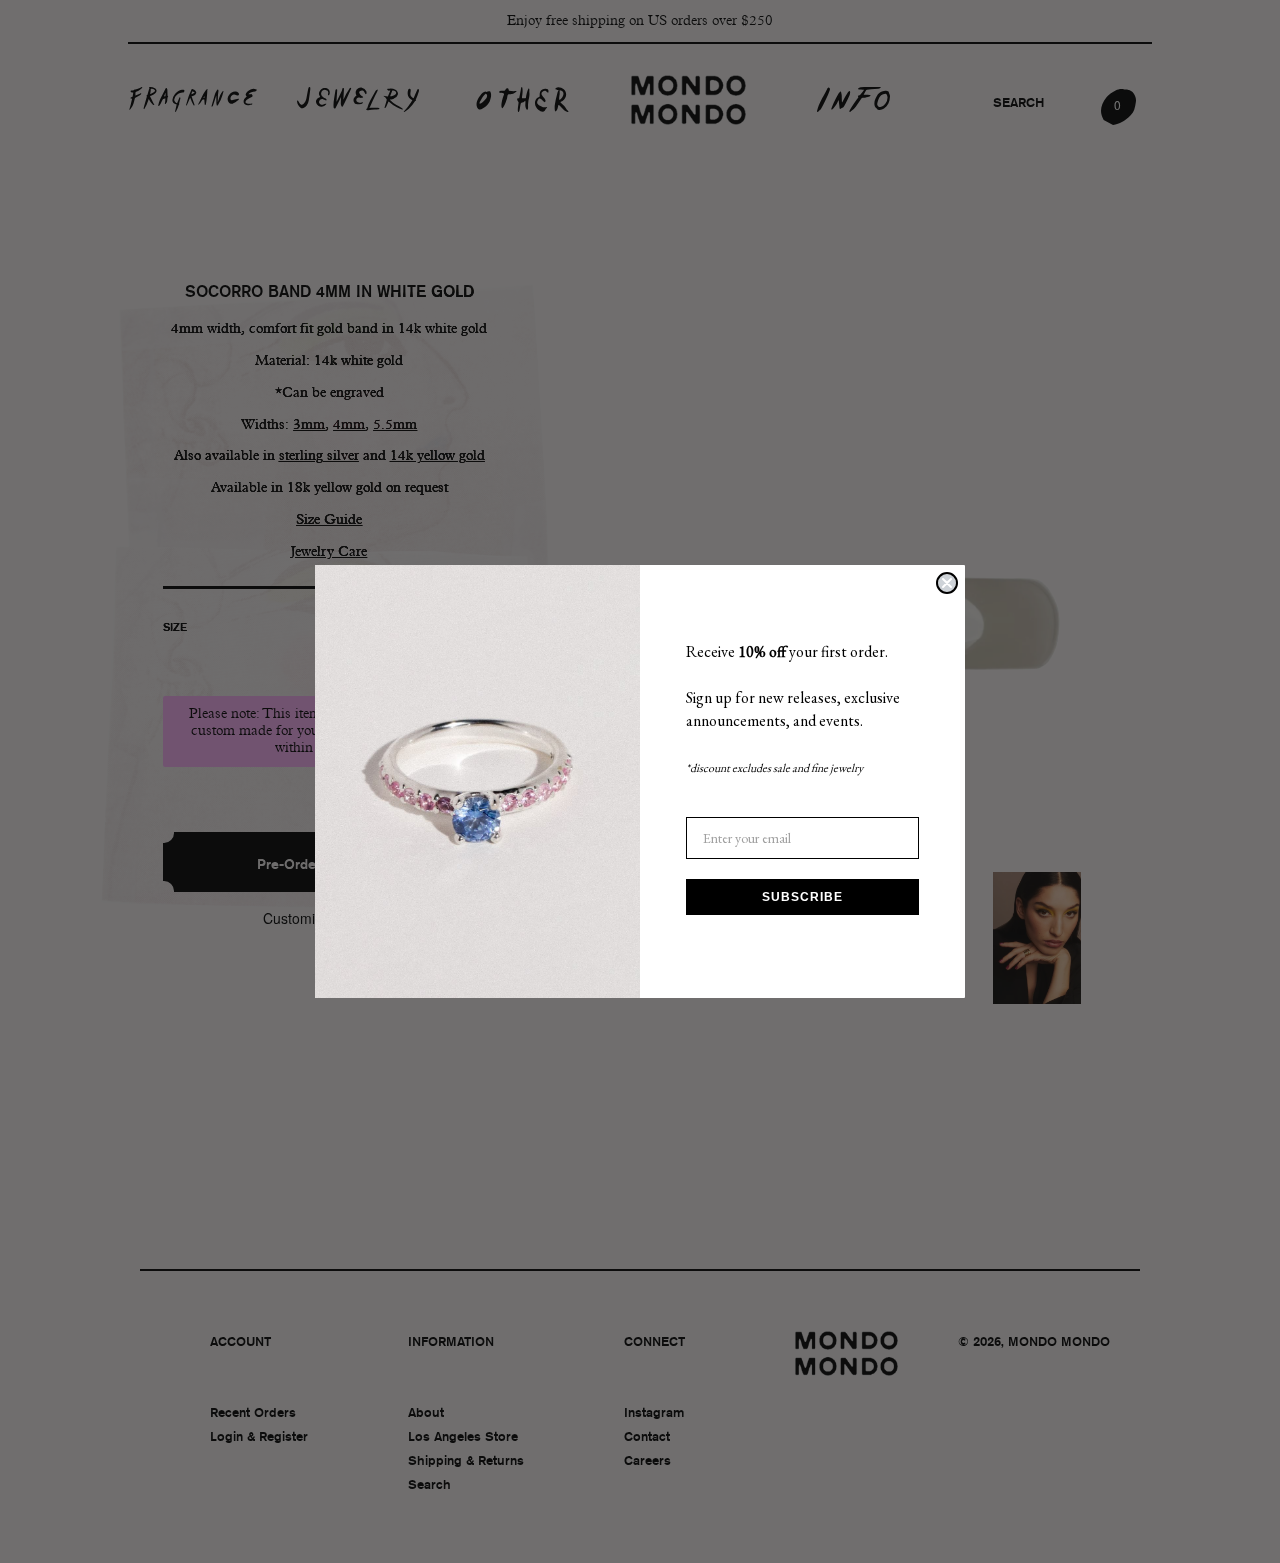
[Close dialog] (947, 583)
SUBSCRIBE (802, 897)
